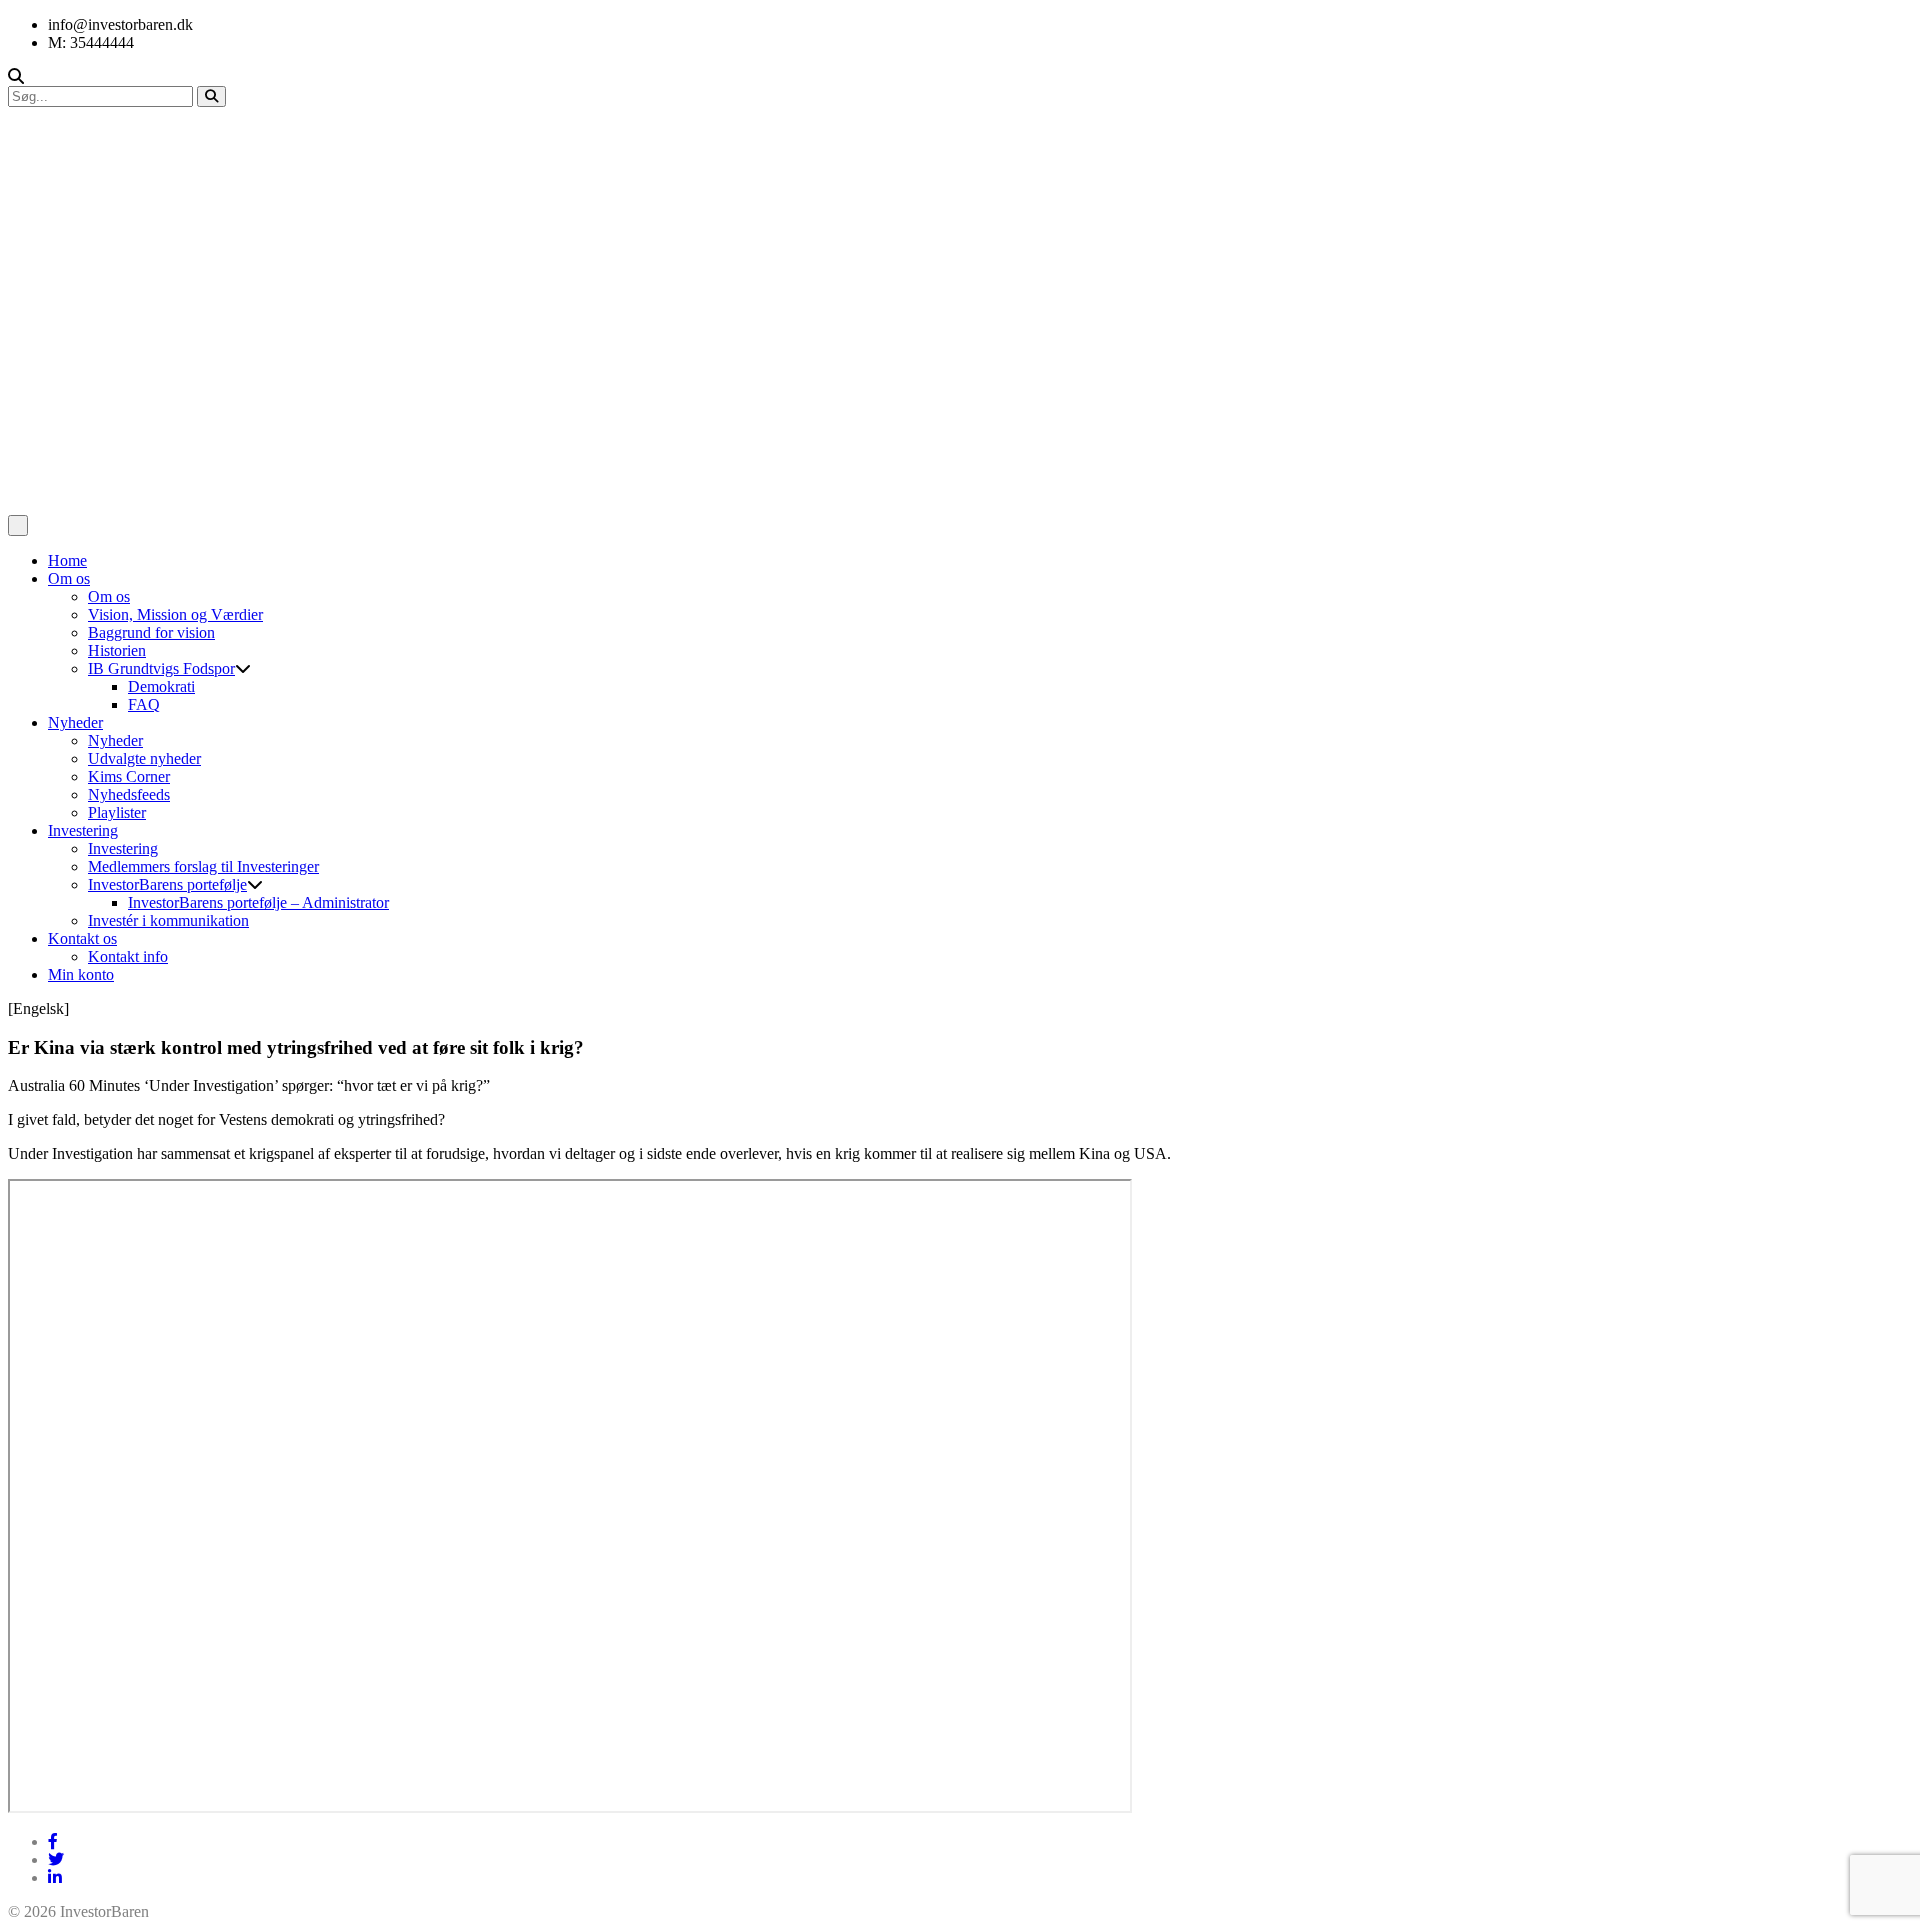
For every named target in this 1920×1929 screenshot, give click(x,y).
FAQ (144, 704)
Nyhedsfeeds (129, 794)
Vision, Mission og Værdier (175, 614)
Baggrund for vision (151, 632)
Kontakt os (82, 938)
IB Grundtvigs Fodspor (161, 668)
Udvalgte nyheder (144, 758)
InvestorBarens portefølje (167, 884)
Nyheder (75, 722)
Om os (69, 578)
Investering (83, 830)
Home (67, 560)
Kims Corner (129, 776)
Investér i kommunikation (168, 920)
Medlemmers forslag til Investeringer (203, 866)
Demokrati (161, 686)
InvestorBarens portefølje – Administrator (258, 902)
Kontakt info (128, 956)
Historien (117, 650)
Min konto (81, 974)
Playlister (117, 812)
